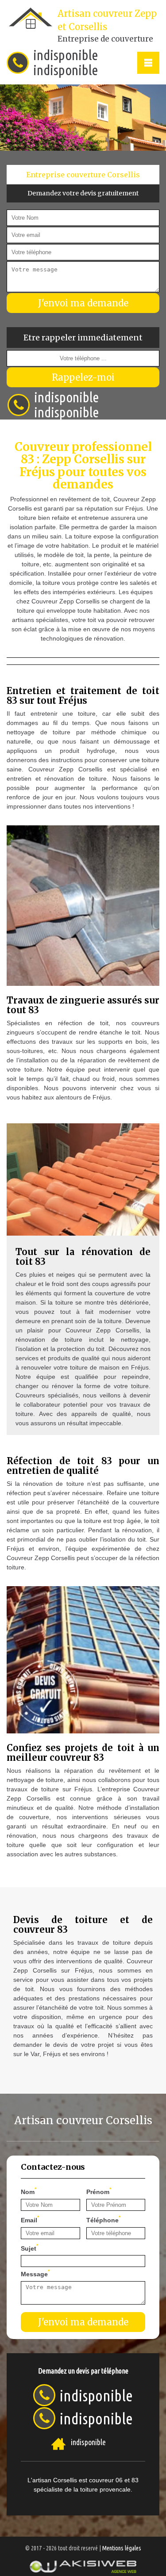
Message (35, 2273)
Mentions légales (122, 2548)
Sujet (30, 2248)
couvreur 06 (106, 2480)
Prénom (99, 2191)
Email (30, 2219)
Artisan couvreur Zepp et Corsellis (107, 26)
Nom (29, 2191)
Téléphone (104, 2219)
